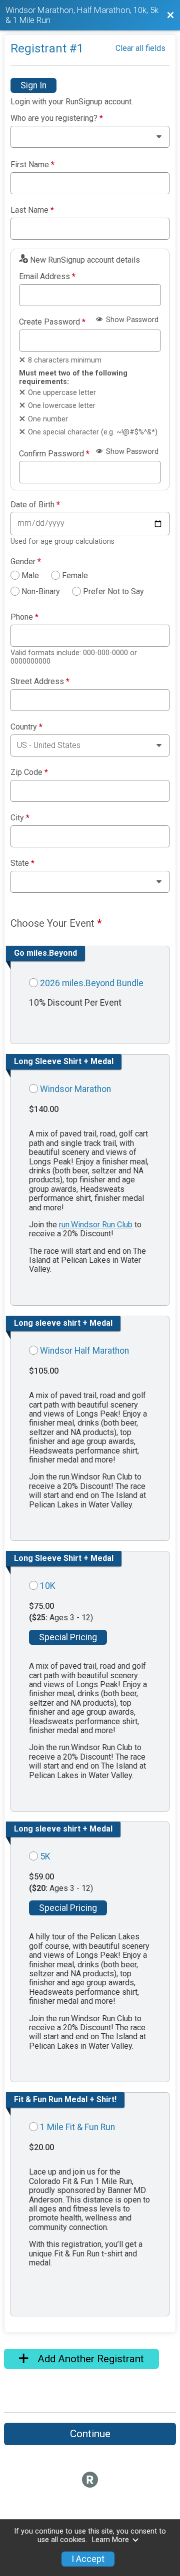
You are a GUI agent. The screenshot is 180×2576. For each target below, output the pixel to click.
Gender (26, 562)
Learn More (110, 2540)
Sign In (33, 85)
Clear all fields (140, 48)
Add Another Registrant (89, 2359)
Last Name (32, 210)
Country (26, 727)
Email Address (47, 277)
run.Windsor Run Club (96, 1225)
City (20, 818)
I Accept (88, 2559)
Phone (24, 617)
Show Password (131, 320)
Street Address (40, 682)
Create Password (52, 322)
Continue (90, 2434)
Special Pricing (68, 1637)
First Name (32, 165)
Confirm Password (54, 454)
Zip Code (29, 772)
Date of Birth (35, 505)
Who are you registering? (57, 118)
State (22, 863)
